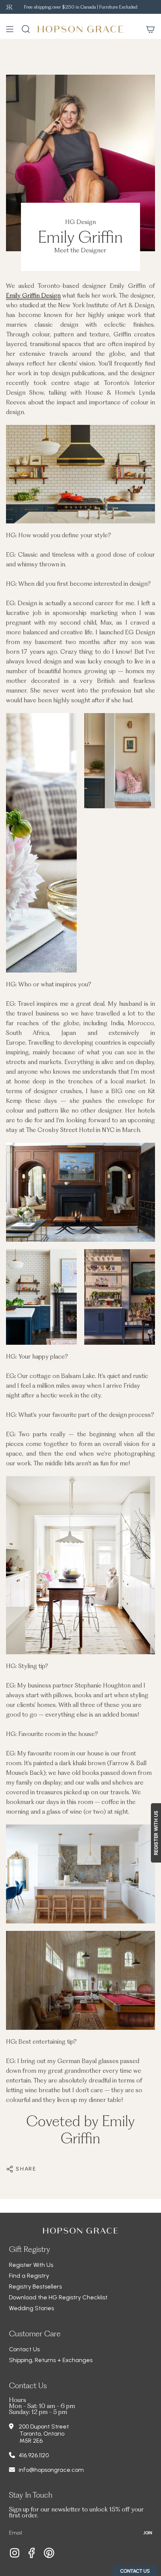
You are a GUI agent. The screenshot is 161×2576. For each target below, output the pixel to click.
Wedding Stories (31, 2308)
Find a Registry (29, 2276)
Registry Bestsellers (35, 2286)
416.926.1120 (34, 2455)
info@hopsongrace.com (51, 2470)
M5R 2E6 (31, 2441)
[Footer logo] (80, 2231)
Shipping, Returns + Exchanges (51, 2360)
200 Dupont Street (44, 2426)
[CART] (151, 29)
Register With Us (31, 2265)
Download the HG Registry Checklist (58, 2297)
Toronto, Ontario (42, 2434)
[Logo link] (9, 7)
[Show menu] (10, 29)
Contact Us (24, 2349)
